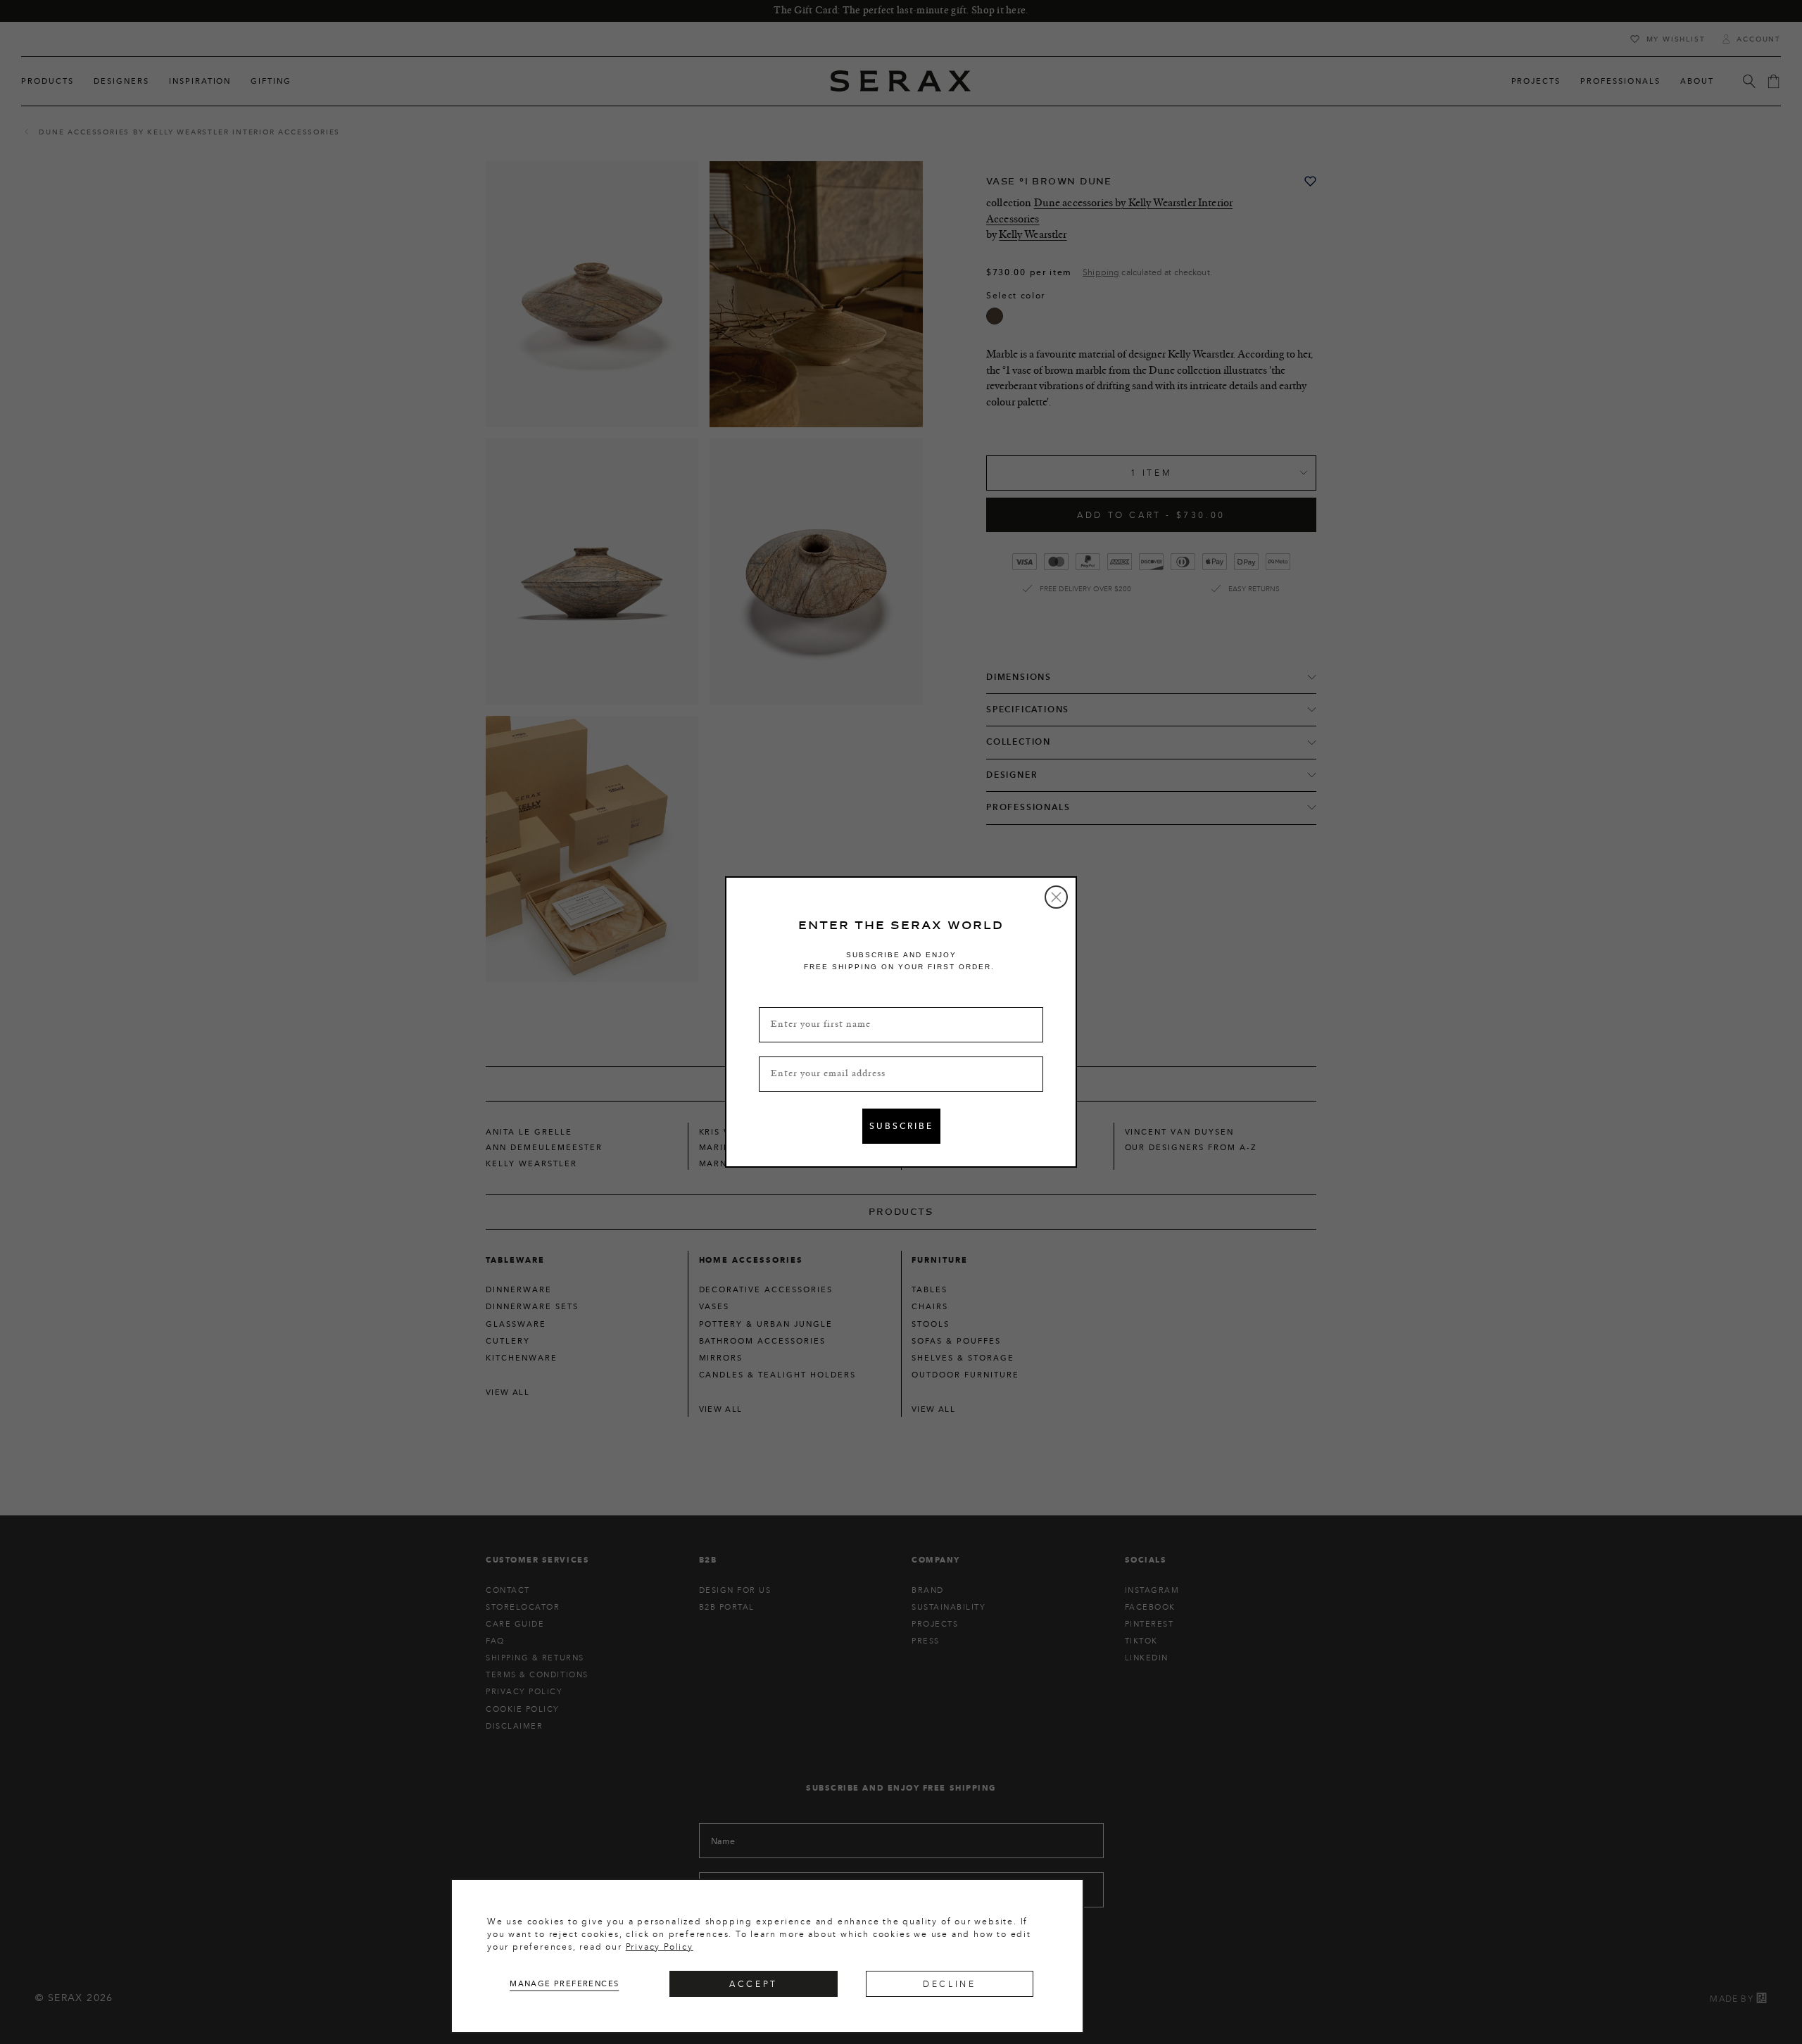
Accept (754, 1984)
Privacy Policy (660, 1947)
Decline (949, 1984)
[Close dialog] (1056, 897)
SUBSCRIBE (901, 1126)
